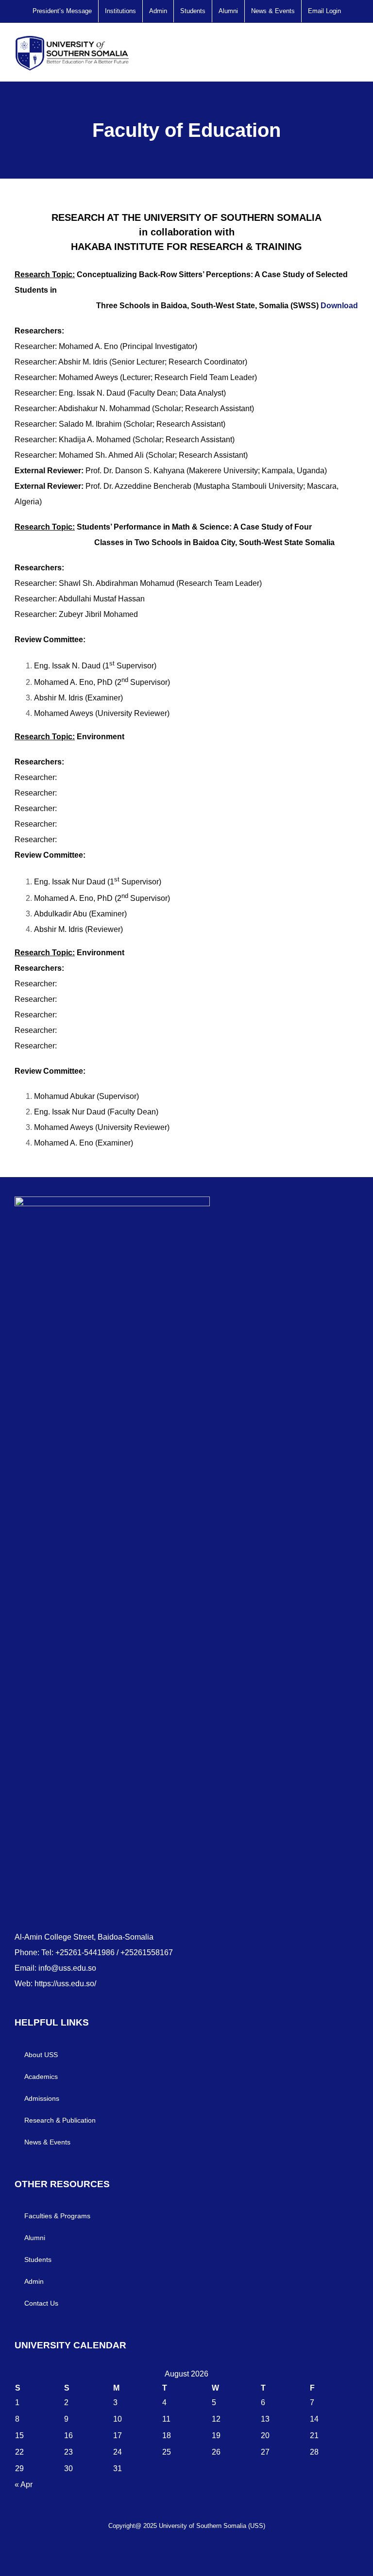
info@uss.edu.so (67, 1968)
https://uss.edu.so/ (65, 1984)
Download (338, 306)
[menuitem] (62, 11)
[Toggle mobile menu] (355, 50)
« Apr (24, 2485)
